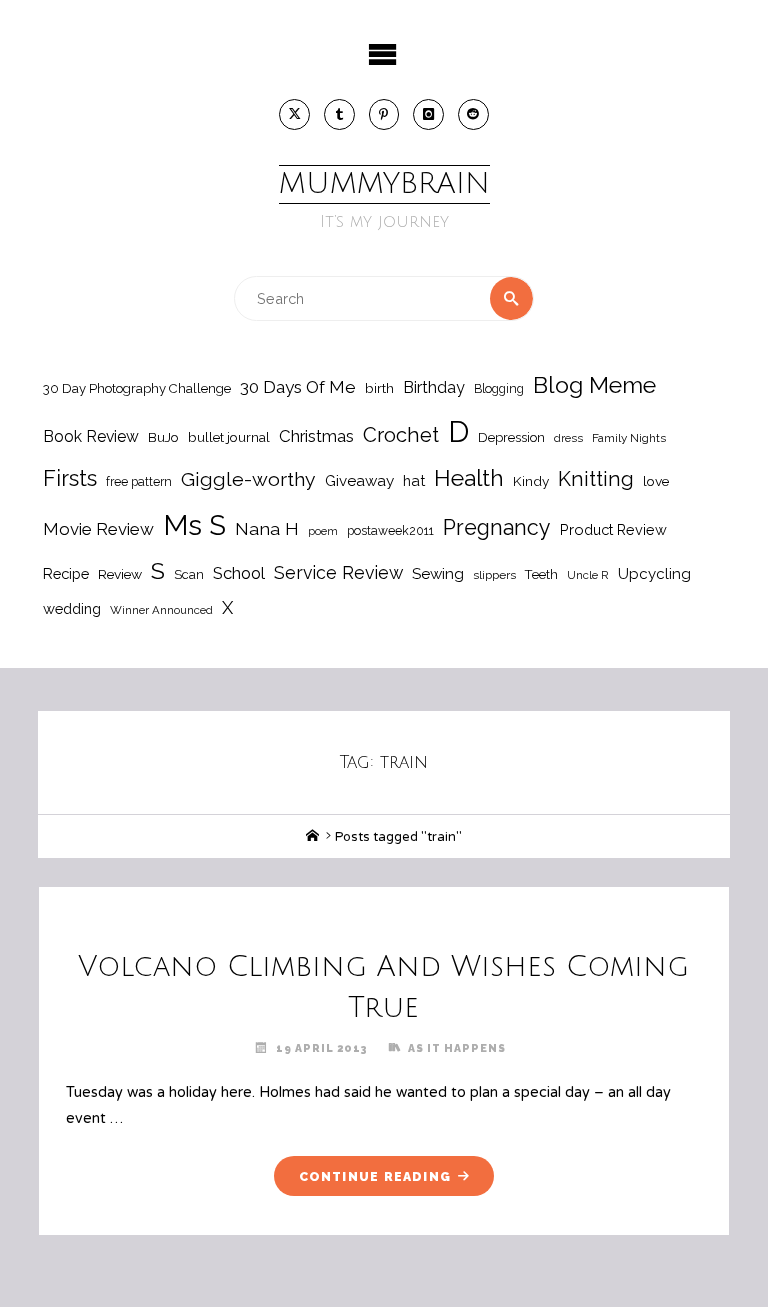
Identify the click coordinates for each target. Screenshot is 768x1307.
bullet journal (229, 437)
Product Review (613, 529)
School (239, 573)
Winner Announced (161, 610)
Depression (511, 437)
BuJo (163, 437)
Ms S (194, 525)
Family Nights (629, 438)
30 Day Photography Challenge (137, 388)
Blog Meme (594, 384)
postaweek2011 (390, 530)
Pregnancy (497, 527)
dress (568, 438)
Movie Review (98, 529)
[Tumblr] (339, 114)
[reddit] (473, 114)
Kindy (531, 481)
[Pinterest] (384, 114)
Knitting (596, 479)
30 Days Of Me (298, 387)
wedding (72, 608)
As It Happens (457, 1048)
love (656, 481)
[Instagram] (428, 114)
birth (379, 388)
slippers (494, 575)
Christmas (316, 436)
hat (414, 480)
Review (120, 574)
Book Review (91, 436)
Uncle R (588, 575)
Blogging (499, 388)
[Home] (312, 837)
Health (469, 478)
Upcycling (654, 574)
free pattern (139, 481)
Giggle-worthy (248, 479)
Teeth (541, 574)
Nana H (267, 528)
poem (323, 531)
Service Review (338, 572)
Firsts (70, 478)
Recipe (66, 573)
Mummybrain (384, 184)
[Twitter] (294, 114)
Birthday (434, 387)
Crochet (401, 435)
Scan (189, 574)
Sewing (438, 574)
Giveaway (359, 481)
